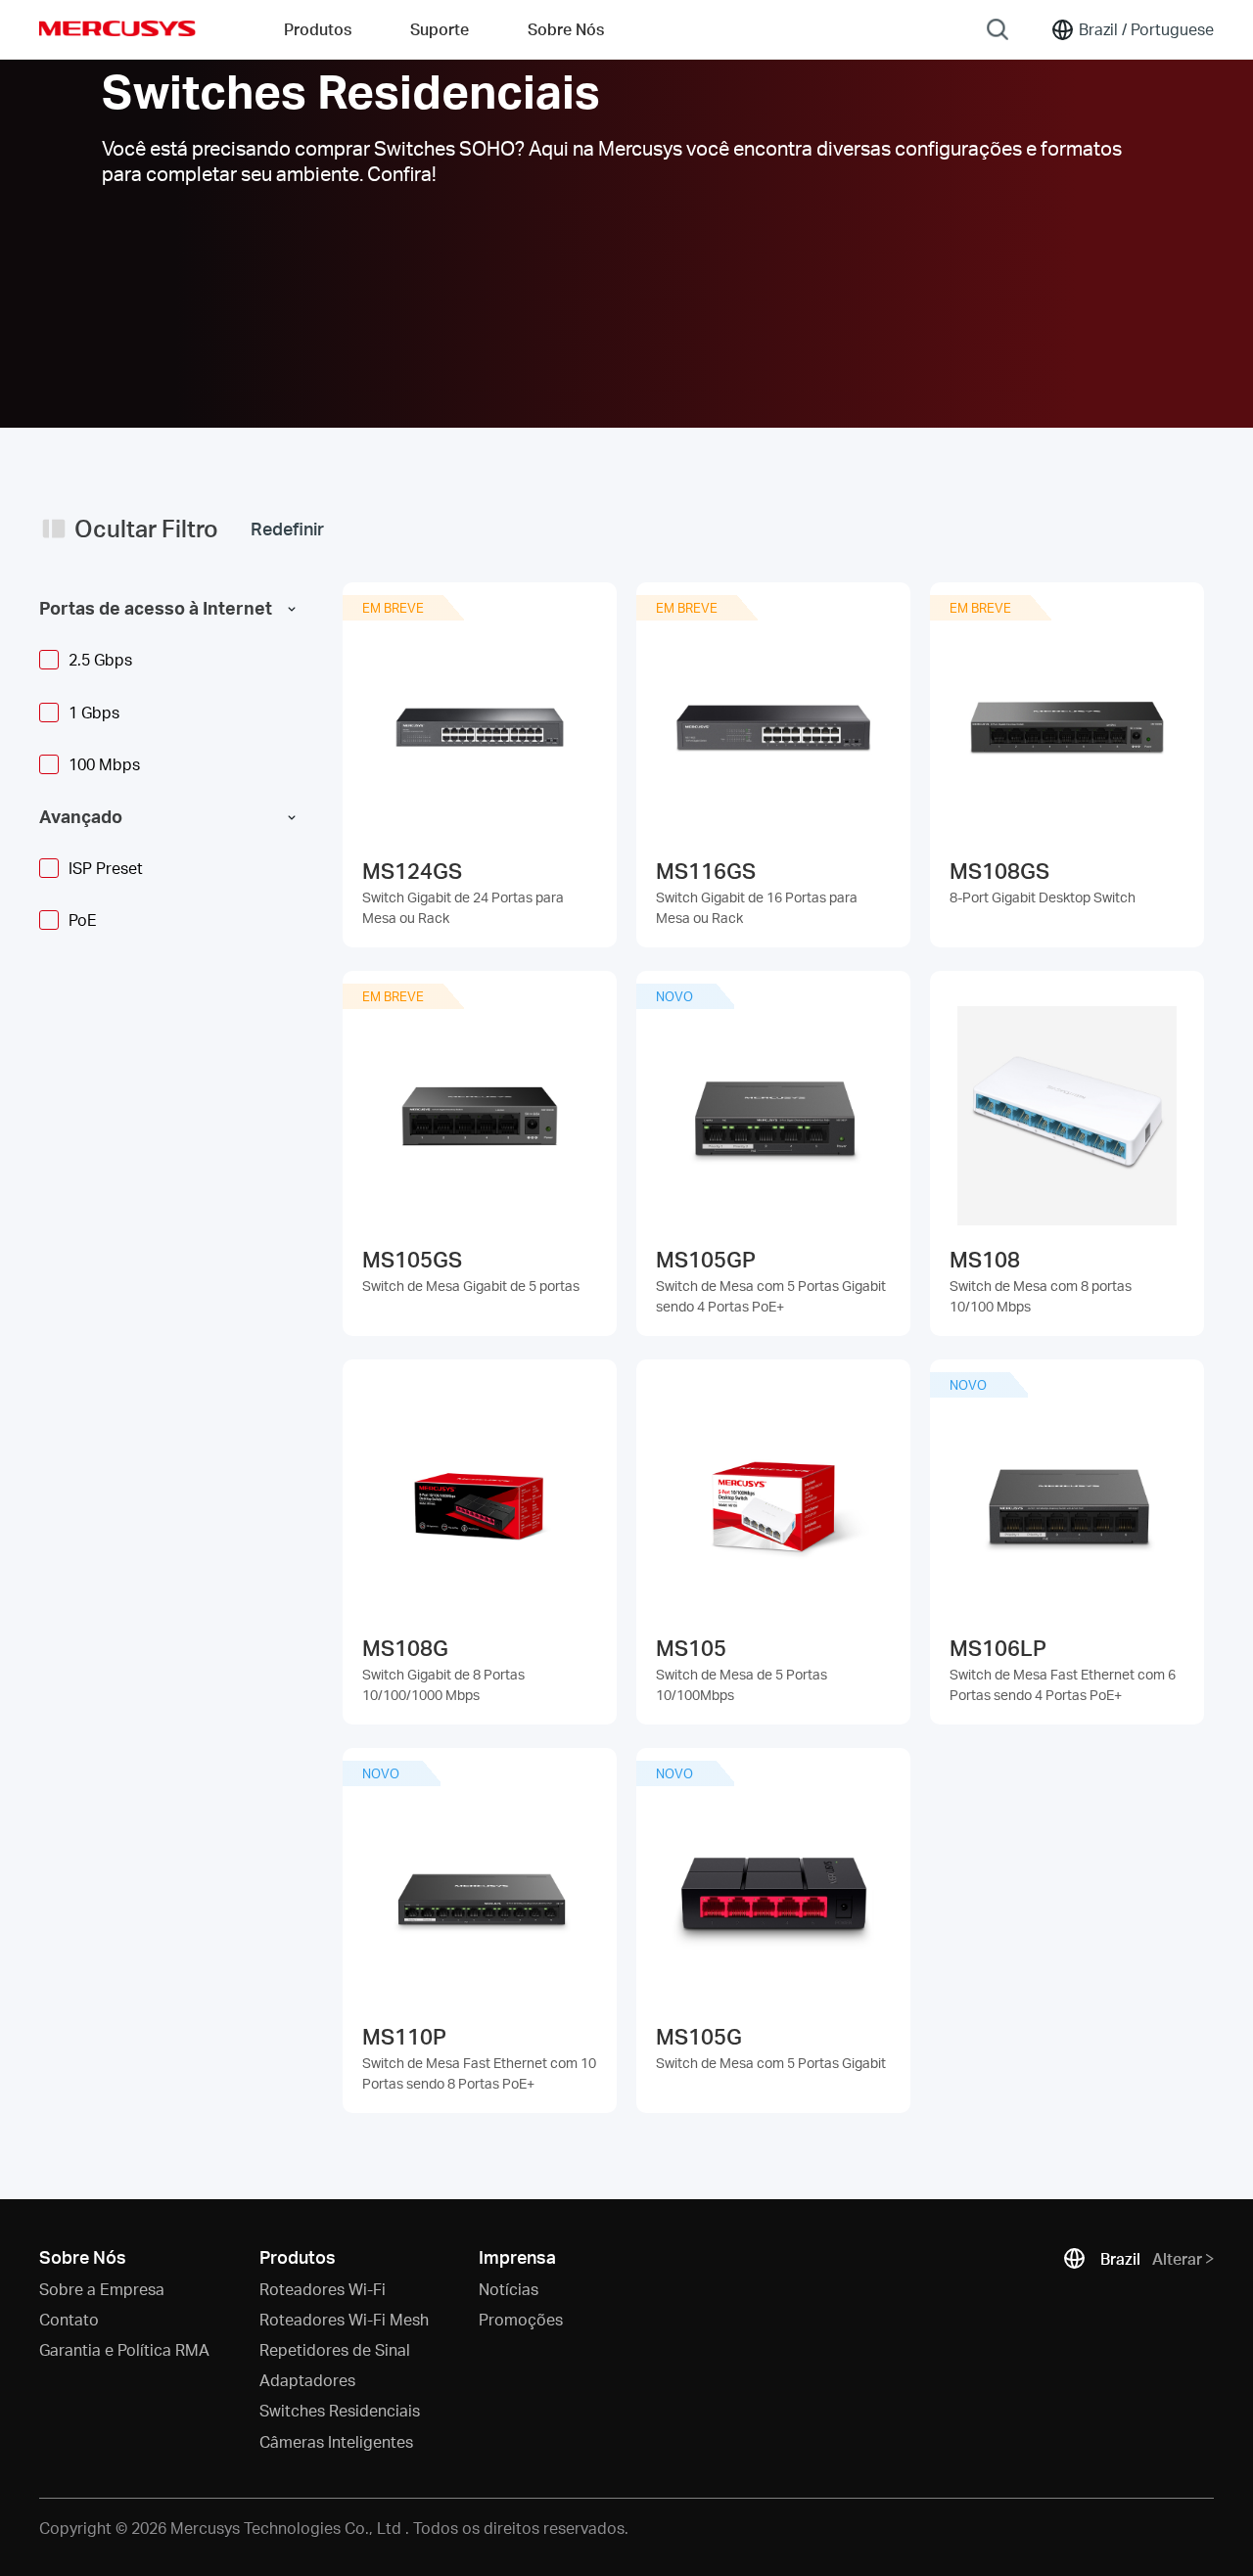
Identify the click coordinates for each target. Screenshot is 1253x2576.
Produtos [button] (318, 29)
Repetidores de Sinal (335, 2349)
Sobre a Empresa (102, 2289)
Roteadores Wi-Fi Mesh (344, 2319)
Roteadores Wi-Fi (323, 2289)
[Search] (998, 29)
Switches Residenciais (340, 2410)
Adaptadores (307, 2380)
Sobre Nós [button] (566, 29)
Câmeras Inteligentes (336, 2441)
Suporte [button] (440, 29)
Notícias (509, 2289)
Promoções (521, 2319)
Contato (69, 2319)
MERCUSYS (117, 28)
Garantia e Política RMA (124, 2349)
